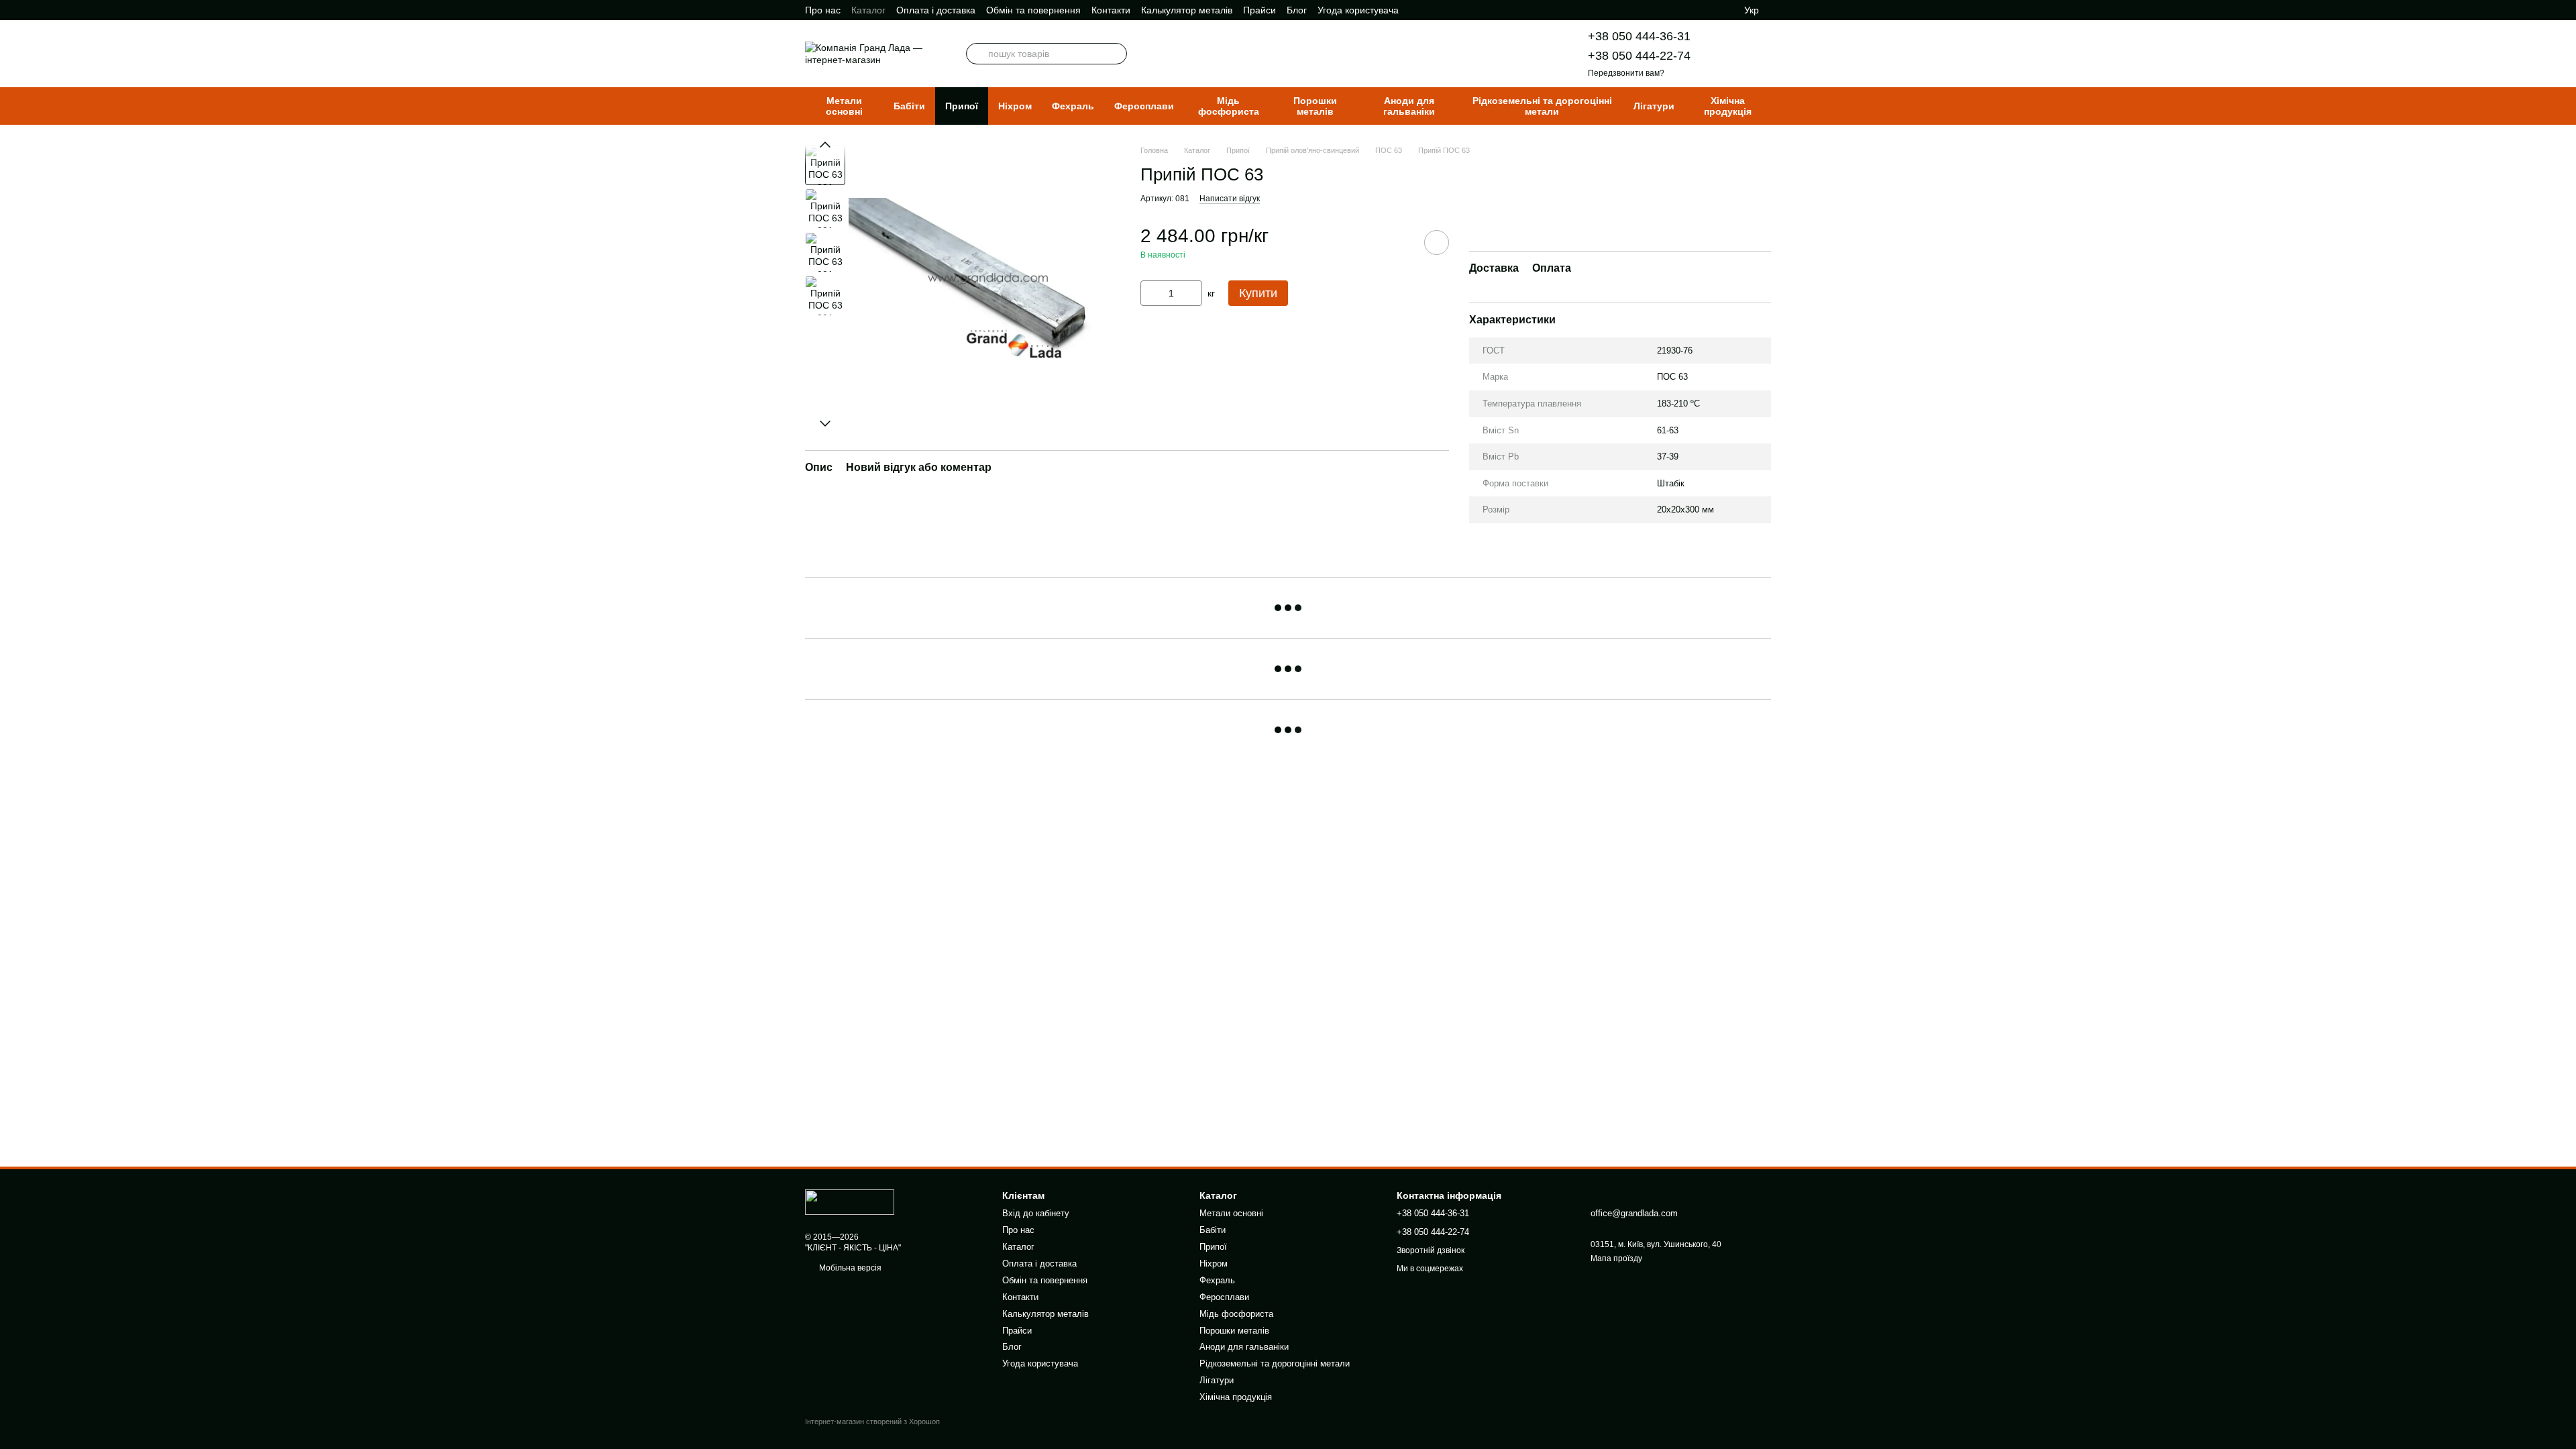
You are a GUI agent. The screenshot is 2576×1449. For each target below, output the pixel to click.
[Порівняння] (1697, 10)
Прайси (1259, 10)
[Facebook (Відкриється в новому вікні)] (1656, 10)
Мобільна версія (849, 1268)
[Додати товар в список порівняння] (1399, 242)
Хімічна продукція (1728, 106)
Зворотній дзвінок (1431, 1250)
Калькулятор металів (1187, 10)
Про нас (823, 10)
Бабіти (909, 106)
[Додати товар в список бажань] (1437, 243)
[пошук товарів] (977, 54)
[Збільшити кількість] (1192, 293)
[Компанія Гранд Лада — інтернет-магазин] (850, 1201)
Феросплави (1144, 106)
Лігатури (1654, 106)
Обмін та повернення (1033, 10)
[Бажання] (1724, 10)
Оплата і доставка (936, 10)
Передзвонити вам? (1626, 73)
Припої (962, 106)
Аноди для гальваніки (1409, 106)
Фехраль (1073, 106)
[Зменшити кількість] (1150, 293)
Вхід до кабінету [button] (1036, 1213)
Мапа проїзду (1616, 1258)
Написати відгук (1230, 199)
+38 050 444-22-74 (1639, 56)
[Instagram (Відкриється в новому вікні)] (1672, 10)
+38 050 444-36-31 (1639, 36)
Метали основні (844, 106)
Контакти (1111, 10)
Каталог (868, 10)
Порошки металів (1315, 106)
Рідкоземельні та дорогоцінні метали (1542, 106)
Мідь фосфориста (1229, 106)
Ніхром (1015, 106)
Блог (1297, 10)
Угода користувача (1358, 10)
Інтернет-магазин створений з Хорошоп (872, 1421)
